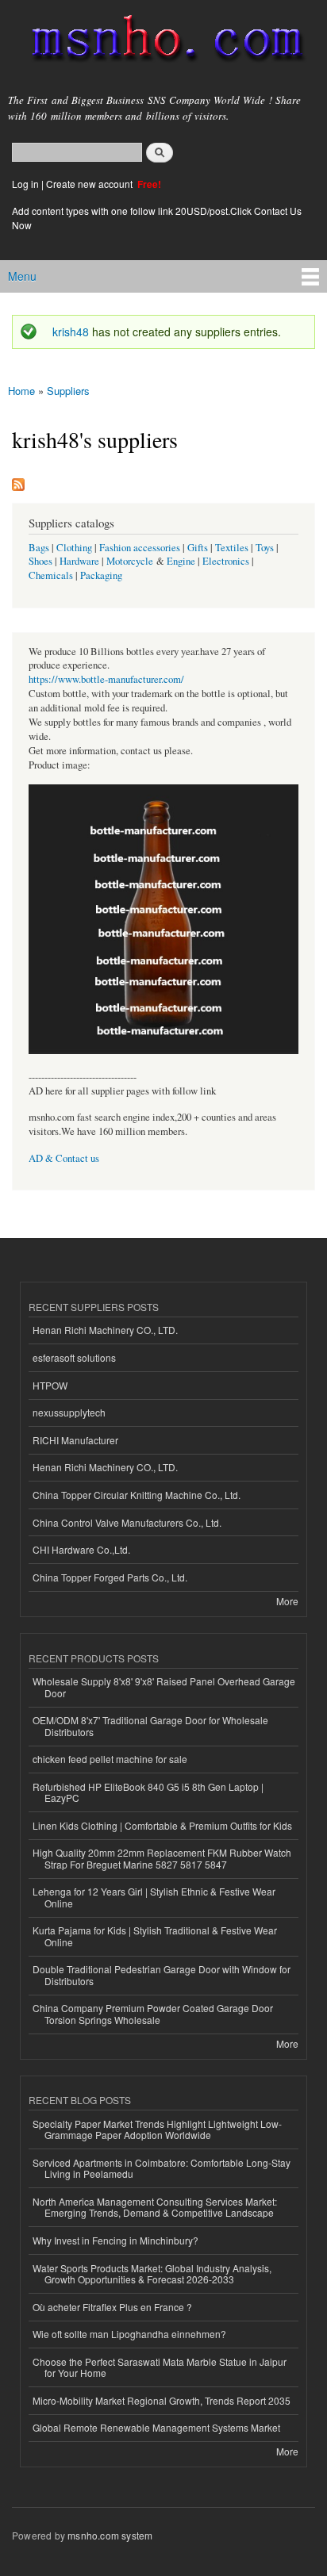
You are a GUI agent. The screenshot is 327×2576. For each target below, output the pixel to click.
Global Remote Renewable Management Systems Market (156, 2427)
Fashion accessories (140, 548)
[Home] (161, 42)
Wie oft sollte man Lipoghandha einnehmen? (129, 2334)
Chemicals (52, 575)
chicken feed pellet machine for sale (110, 1759)
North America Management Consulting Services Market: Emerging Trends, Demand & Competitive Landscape (155, 2207)
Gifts (198, 548)
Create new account (90, 184)
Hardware (79, 561)
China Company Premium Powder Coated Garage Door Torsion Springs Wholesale (153, 2013)
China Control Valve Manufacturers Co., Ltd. (127, 1522)
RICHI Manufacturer (75, 1440)
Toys (265, 548)
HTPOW (50, 1385)
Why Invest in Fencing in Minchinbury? (115, 2240)
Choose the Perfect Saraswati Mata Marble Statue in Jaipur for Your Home (160, 2367)
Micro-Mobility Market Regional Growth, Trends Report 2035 (162, 2400)
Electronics (226, 561)
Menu (22, 276)
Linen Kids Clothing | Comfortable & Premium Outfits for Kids (162, 1825)
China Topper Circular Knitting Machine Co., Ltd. (137, 1495)
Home (21, 391)
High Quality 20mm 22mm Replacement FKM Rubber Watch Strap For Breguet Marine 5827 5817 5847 (162, 1858)
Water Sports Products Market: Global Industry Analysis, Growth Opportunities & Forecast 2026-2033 (152, 2273)
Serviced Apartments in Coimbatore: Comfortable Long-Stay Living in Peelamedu (162, 2168)
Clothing (74, 548)
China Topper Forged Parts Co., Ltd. (110, 1577)
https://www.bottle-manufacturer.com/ (106, 679)
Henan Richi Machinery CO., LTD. (105, 1330)
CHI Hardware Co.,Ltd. (81, 1549)
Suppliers (68, 391)
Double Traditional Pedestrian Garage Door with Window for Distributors (162, 1974)
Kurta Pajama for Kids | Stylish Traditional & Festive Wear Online (155, 1936)
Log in (25, 184)
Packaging (101, 575)
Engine (181, 561)
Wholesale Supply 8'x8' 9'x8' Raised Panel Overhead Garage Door (164, 1687)
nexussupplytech (69, 1412)
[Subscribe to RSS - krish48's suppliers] (18, 481)
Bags (39, 548)
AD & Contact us (64, 1158)
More (287, 1601)
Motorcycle (130, 561)
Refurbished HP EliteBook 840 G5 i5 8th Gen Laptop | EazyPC (148, 1792)
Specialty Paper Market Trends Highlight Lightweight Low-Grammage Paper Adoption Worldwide (157, 2129)
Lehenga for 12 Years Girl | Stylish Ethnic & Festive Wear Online (154, 1897)
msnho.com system (110, 2535)
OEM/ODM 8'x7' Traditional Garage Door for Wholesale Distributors (150, 1725)
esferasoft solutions (74, 1357)
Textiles (232, 548)
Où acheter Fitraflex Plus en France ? (112, 2307)
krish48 (71, 332)
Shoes (40, 561)
